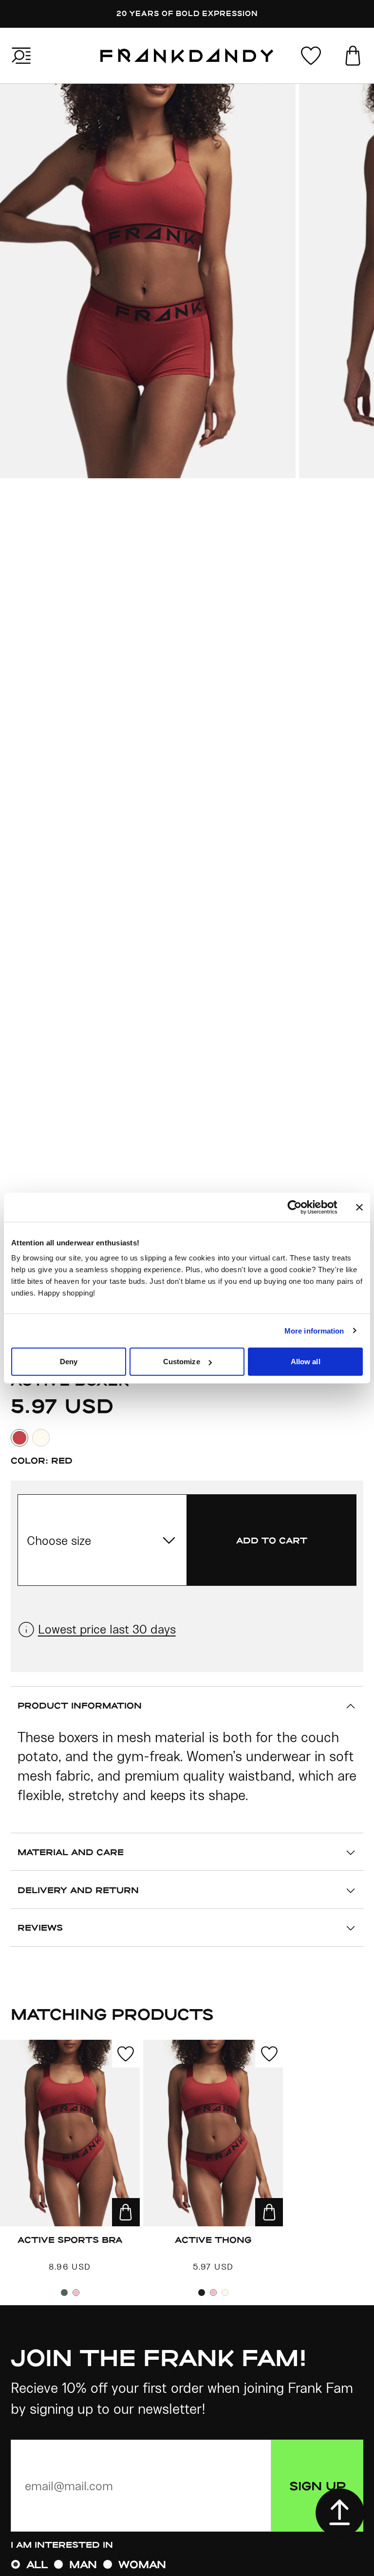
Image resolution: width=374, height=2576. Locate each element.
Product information (80, 1705)
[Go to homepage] (187, 56)
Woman (142, 2564)
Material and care (71, 1852)
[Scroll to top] (340, 2513)
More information (314, 1330)
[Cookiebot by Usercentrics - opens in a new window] (302, 1207)
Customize (182, 1362)
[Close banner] (359, 1207)
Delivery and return (78, 1890)
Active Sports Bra (70, 2239)
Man (83, 2564)
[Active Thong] (213, 2133)
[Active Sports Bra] (70, 2133)
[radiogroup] (187, 2564)
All (37, 2564)
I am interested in (62, 2544)
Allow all (306, 1362)
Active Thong (213, 2239)
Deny (69, 1362)
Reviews (40, 1927)
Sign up (318, 2485)
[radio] (16, 2564)
